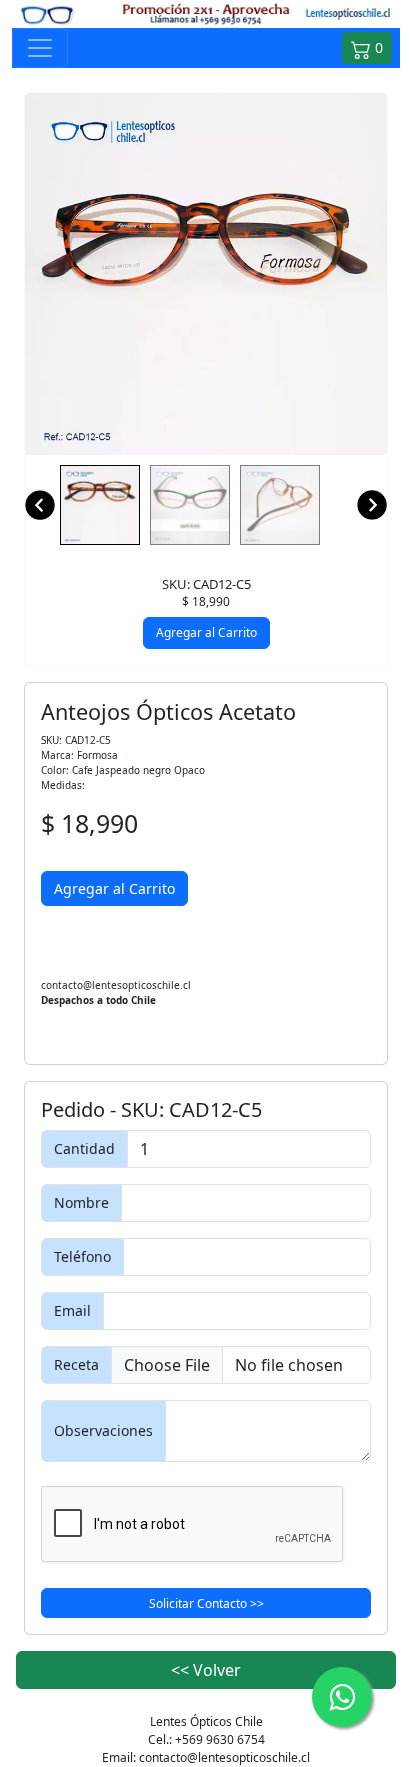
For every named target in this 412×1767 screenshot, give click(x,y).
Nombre (81, 1202)
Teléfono (82, 1256)
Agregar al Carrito (206, 632)
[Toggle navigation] (40, 48)
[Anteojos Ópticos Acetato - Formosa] (206, 274)
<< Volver (206, 1670)
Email (72, 1310)
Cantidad (84, 1148)
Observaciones (103, 1430)
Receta (76, 1364)
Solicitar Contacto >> (206, 1603)
